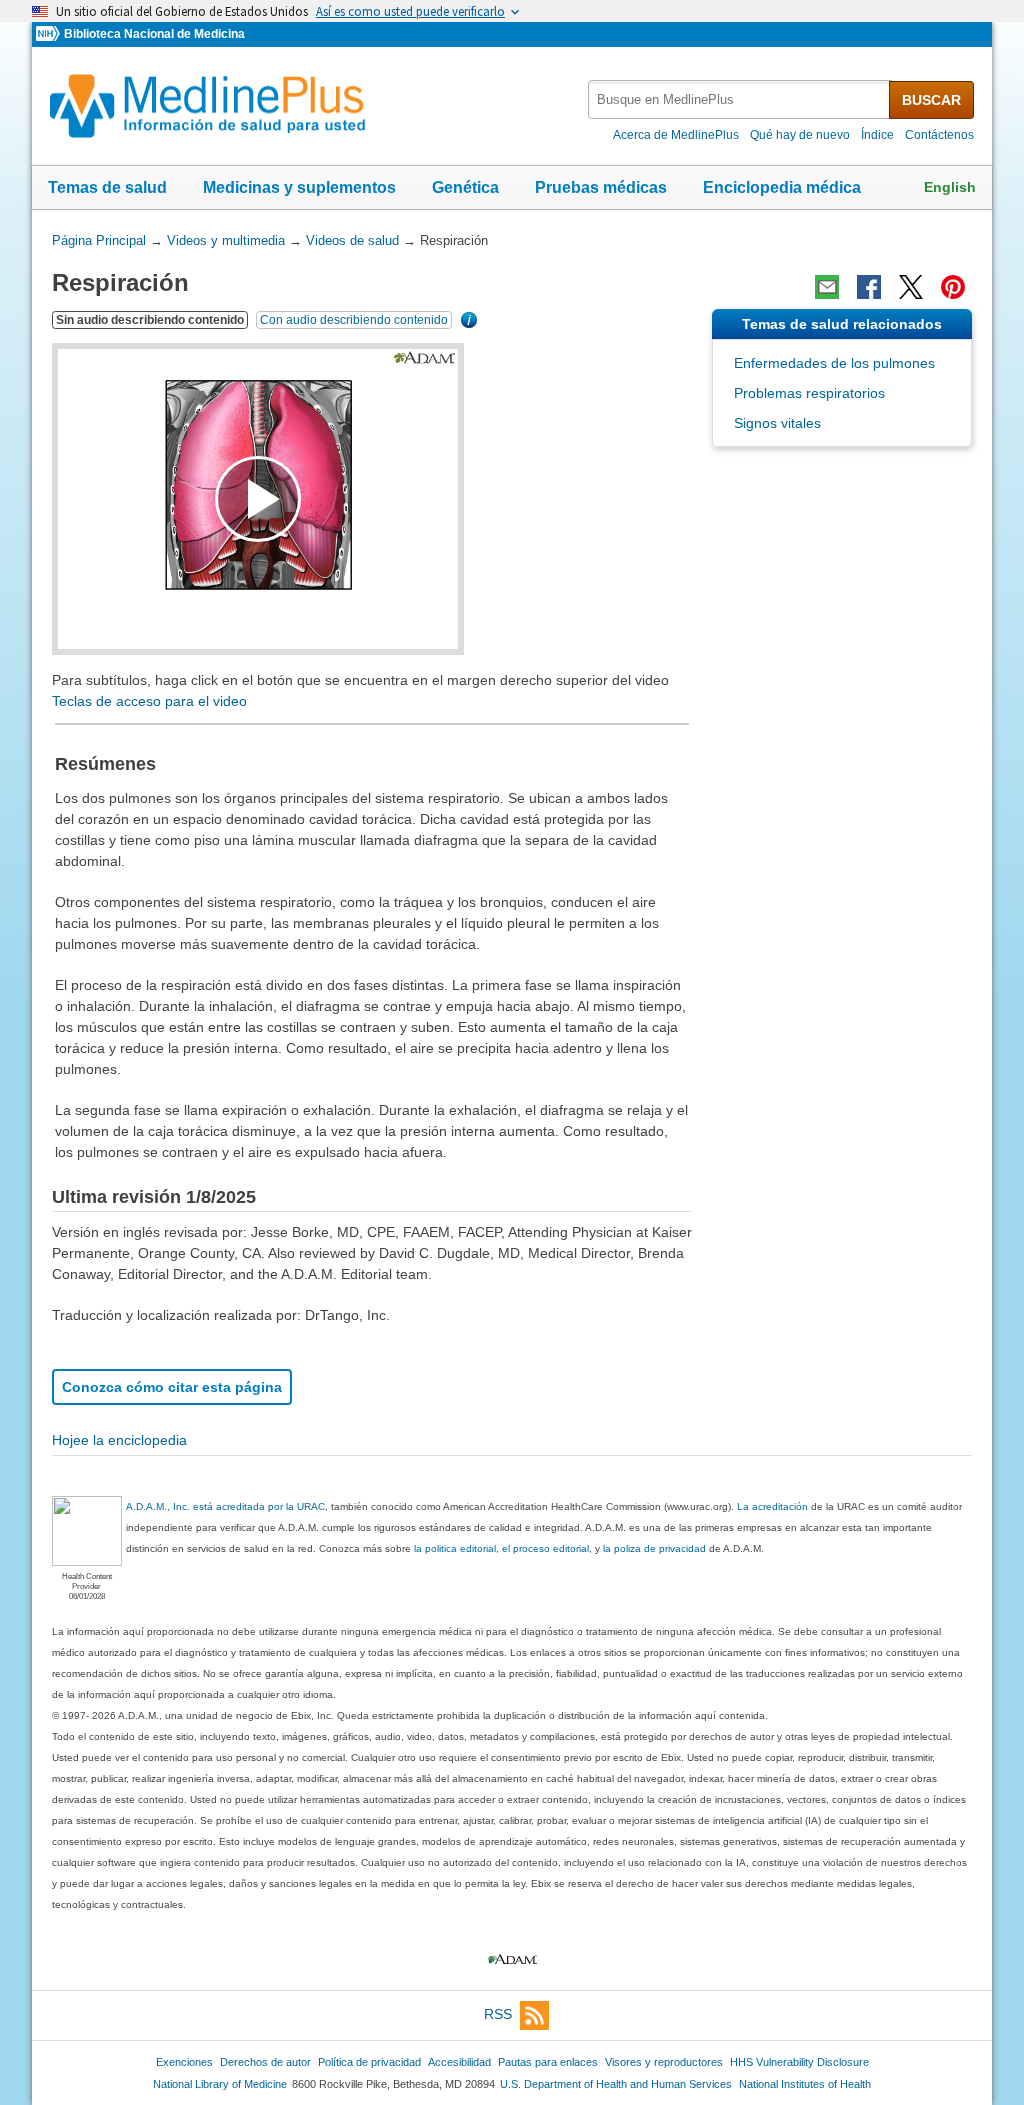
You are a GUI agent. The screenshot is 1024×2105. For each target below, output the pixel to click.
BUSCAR (931, 100)
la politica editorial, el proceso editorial (501, 1548)
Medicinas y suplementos (299, 187)
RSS (498, 2015)
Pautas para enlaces (548, 2062)
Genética (465, 187)
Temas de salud (107, 187)
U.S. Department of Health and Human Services (616, 2084)
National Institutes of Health (805, 2084)
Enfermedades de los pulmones (834, 363)
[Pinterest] (953, 287)
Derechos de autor (265, 2062)
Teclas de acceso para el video (149, 701)
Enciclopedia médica (782, 187)
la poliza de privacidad (654, 1548)
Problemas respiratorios (809, 393)
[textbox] (740, 99)
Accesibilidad (459, 2062)
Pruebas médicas (601, 187)
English (950, 187)
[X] (911, 287)
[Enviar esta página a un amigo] (827, 287)
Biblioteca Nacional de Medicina (154, 34)
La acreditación (772, 1506)
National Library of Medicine (220, 2084)
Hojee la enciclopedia (119, 1440)
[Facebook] (869, 287)
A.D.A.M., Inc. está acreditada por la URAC (225, 1506)
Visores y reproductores (664, 2062)
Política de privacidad (369, 2062)
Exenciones (184, 2062)
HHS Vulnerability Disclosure (799, 2062)
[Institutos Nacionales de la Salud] (50, 34)
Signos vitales (777, 423)
